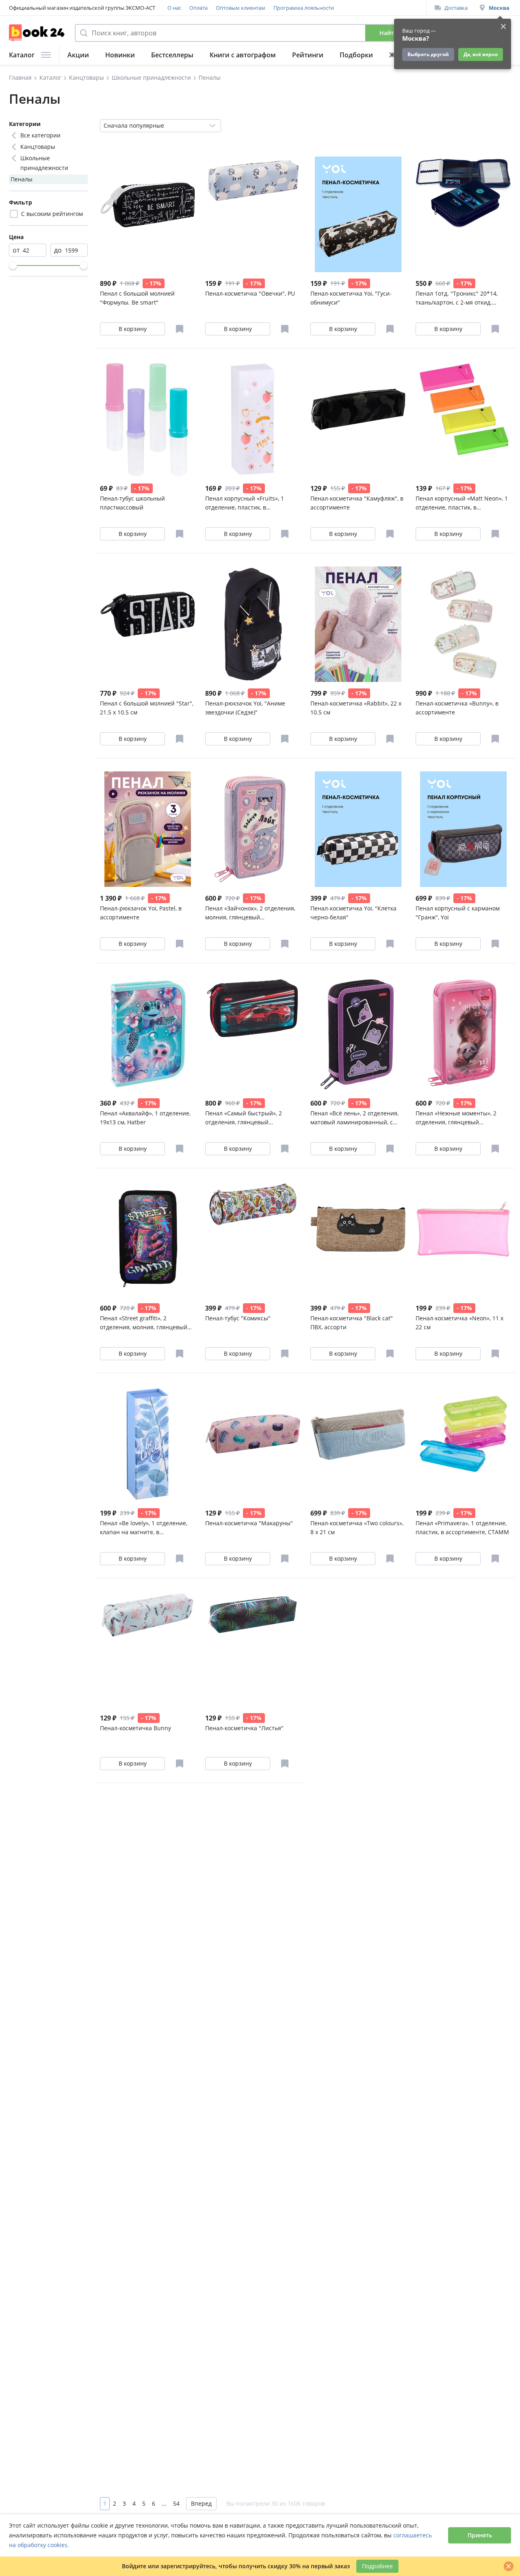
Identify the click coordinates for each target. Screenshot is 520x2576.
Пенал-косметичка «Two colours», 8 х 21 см (357, 1528)
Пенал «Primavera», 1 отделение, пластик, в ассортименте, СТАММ (462, 1528)
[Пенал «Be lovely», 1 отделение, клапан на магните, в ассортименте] (148, 1444)
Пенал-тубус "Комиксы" (238, 1318)
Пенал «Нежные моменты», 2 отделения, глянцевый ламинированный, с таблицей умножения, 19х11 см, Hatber (458, 1118)
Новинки (120, 55)
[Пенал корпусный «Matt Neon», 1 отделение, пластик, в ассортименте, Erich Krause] (463, 419)
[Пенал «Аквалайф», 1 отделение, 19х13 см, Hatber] (148, 1034)
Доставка (456, 8)
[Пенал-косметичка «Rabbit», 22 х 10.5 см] (358, 624)
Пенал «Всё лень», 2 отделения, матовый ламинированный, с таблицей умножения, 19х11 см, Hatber (355, 1118)
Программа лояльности (304, 8)
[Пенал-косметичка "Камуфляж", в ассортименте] (358, 419)
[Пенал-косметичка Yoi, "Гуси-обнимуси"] (358, 214)
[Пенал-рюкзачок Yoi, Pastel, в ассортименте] (148, 829)
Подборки (356, 55)
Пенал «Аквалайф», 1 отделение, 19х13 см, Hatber (145, 1118)
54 (176, 2503)
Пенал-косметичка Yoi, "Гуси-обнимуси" (351, 298)
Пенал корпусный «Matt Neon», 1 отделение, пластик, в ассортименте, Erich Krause (462, 503)
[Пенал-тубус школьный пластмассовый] (148, 419)
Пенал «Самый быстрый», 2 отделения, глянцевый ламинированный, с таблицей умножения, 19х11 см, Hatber (247, 1118)
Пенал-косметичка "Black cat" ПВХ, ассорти (352, 1323)
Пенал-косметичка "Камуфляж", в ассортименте (357, 503)
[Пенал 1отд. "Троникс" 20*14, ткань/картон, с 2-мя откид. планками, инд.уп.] (463, 214)
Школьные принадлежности (44, 163)
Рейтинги (308, 55)
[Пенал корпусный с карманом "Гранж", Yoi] (463, 829)
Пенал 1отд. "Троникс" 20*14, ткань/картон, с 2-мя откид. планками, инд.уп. (457, 298)
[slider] (13, 266)
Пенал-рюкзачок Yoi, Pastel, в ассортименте (141, 913)
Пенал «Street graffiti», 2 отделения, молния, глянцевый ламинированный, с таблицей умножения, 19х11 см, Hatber (144, 1323)
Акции (78, 55)
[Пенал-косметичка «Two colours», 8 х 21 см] (358, 1444)
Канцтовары (38, 147)
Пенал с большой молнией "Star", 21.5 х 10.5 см (147, 708)
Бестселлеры (172, 55)
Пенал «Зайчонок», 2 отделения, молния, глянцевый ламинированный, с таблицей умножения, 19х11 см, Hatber (250, 913)
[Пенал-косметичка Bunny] (148, 1649)
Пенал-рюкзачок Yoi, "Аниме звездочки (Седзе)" (245, 708)
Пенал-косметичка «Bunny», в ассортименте (457, 708)
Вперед (201, 2503)
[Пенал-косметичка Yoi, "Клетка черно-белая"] (358, 829)
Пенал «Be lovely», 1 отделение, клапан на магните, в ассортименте (144, 1528)
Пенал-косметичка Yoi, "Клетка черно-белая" (353, 913)
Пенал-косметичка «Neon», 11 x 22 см (459, 1323)
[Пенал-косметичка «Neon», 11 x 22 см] (463, 1239)
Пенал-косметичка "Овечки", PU (250, 293)
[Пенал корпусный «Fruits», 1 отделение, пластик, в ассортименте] (253, 419)
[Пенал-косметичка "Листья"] (253, 1649)
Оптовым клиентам (240, 8)
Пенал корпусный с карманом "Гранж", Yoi (458, 913)
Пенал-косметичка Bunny (135, 1728)
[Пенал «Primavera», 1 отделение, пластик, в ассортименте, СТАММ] (463, 1444)
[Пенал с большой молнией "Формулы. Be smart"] (148, 214)
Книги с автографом (243, 55)
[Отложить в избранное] (180, 329)
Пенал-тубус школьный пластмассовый (132, 503)
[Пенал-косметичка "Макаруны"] (253, 1444)
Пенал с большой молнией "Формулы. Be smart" (137, 298)
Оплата (198, 8)
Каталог (22, 55)
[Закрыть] (509, 2566)
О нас (174, 8)
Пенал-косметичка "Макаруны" (249, 1523)
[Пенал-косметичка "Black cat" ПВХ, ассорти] (358, 1239)
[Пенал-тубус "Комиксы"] (253, 1239)
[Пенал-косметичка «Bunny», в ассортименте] (463, 624)
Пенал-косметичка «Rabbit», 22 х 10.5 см (356, 708)
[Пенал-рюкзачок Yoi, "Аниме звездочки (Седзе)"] (253, 624)
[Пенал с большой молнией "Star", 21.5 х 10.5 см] (148, 624)
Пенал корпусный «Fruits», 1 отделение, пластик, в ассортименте (245, 503)
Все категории (40, 135)
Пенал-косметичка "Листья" (244, 1728)
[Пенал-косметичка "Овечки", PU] (253, 214)
